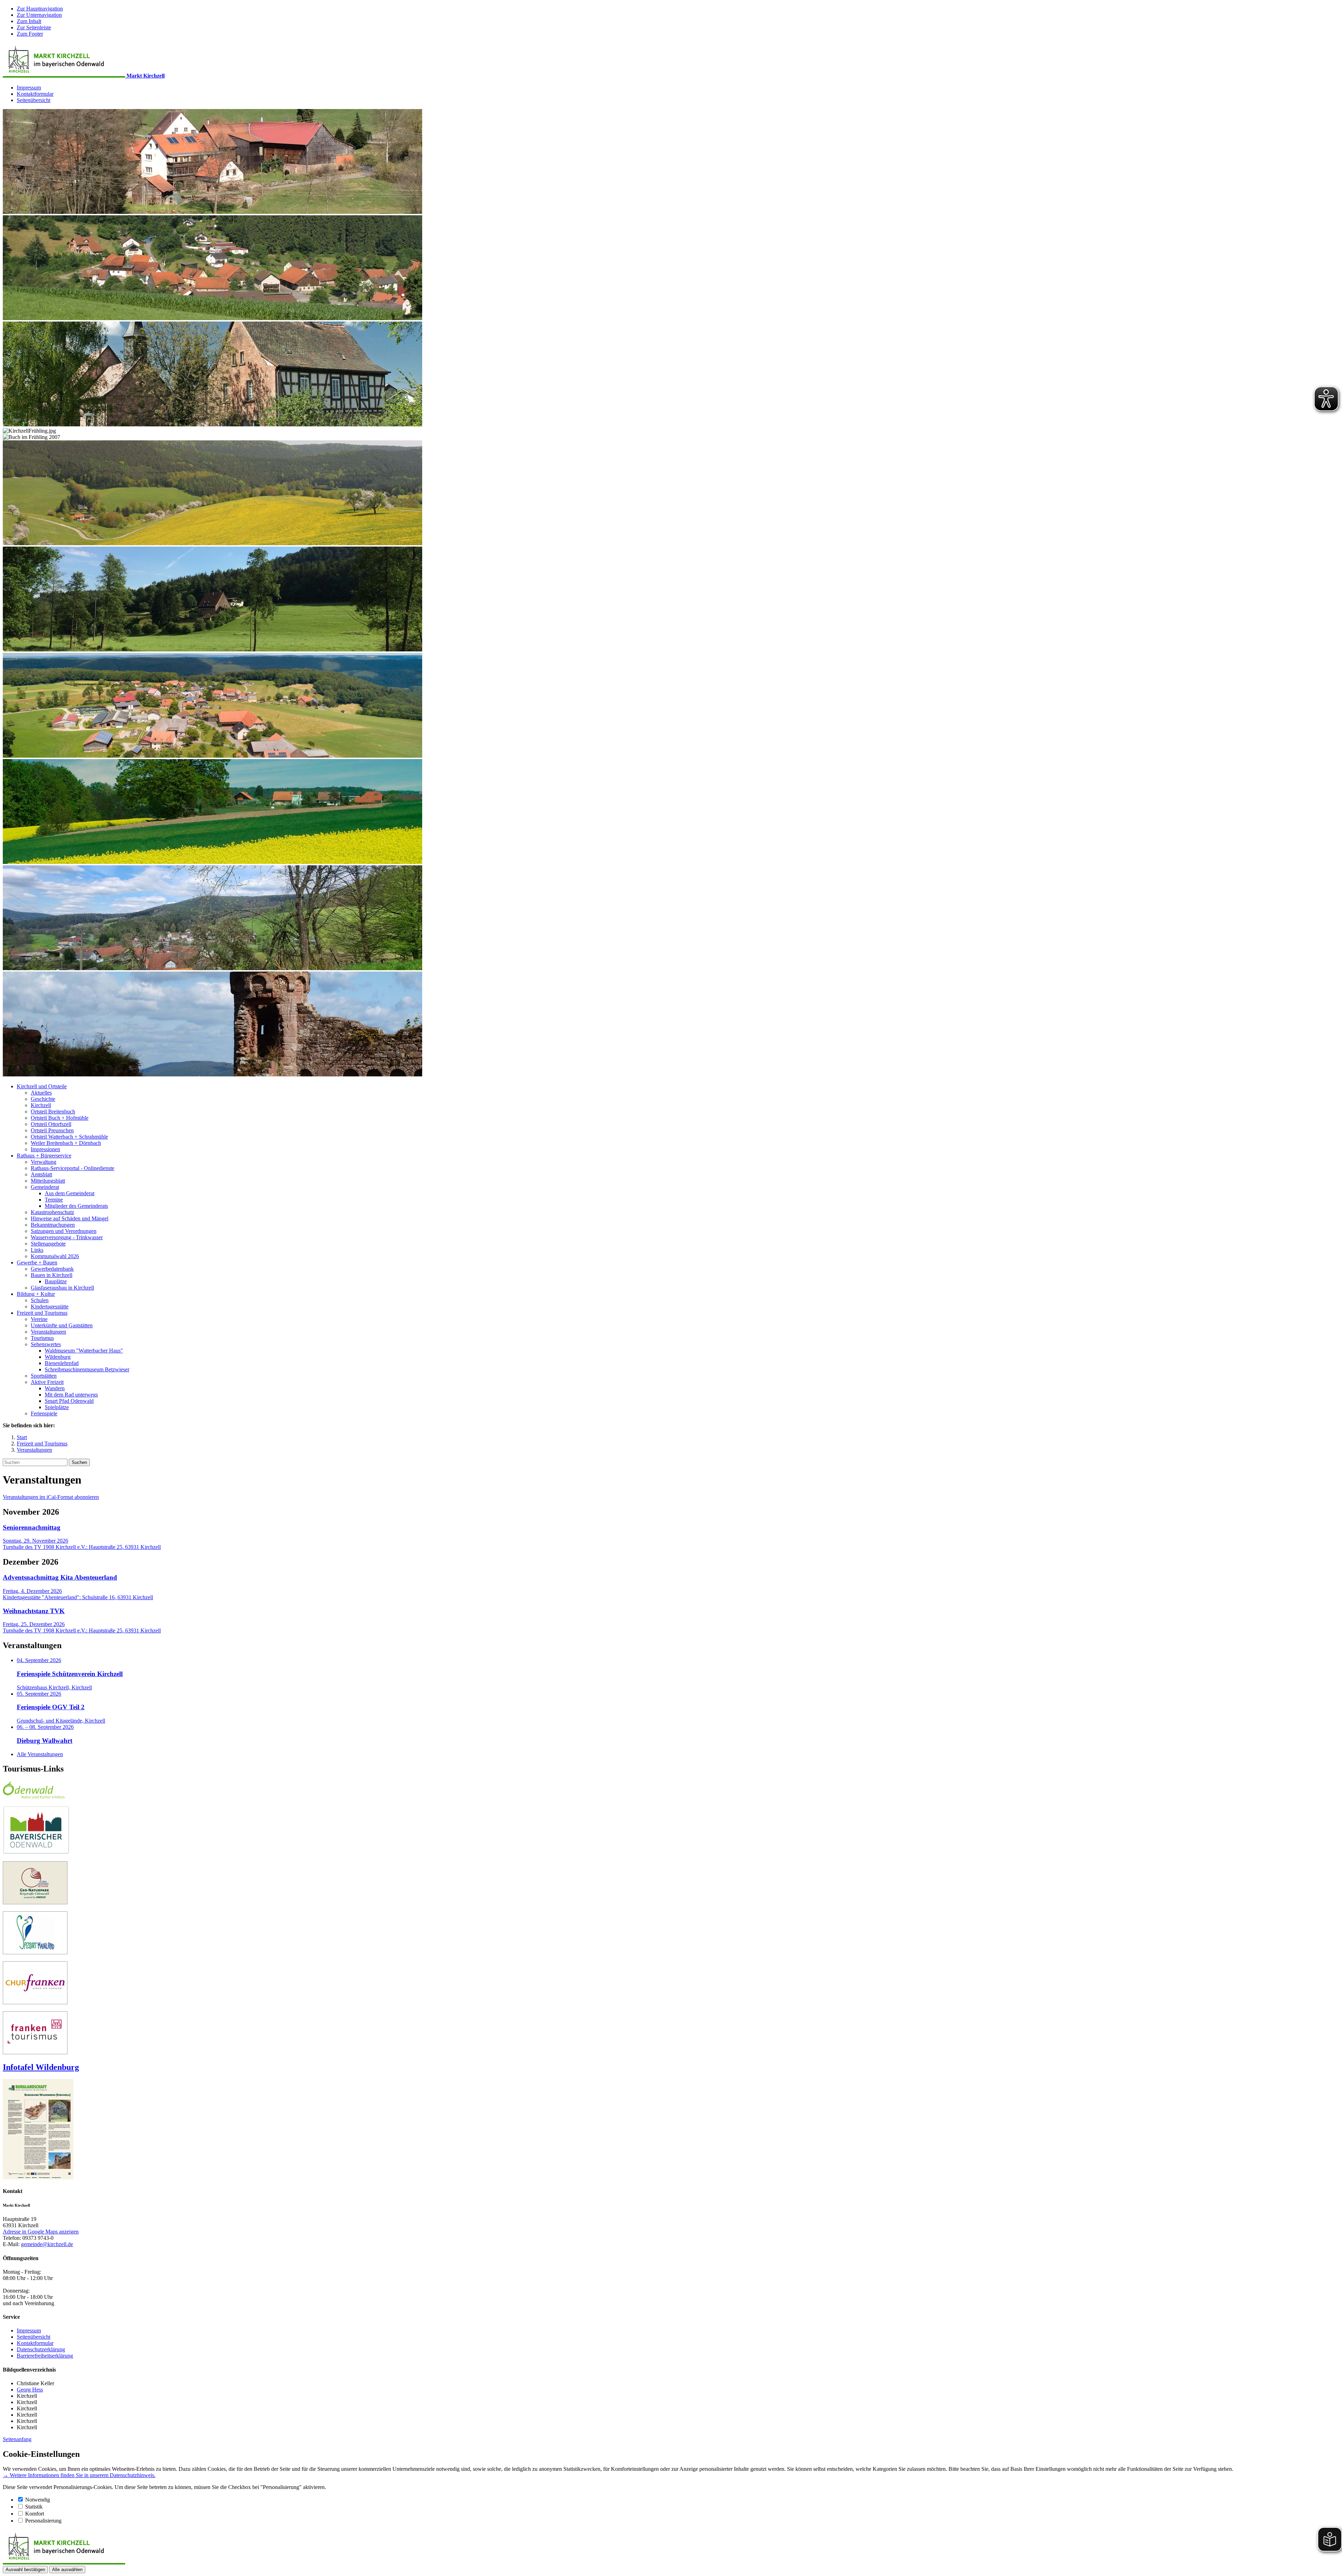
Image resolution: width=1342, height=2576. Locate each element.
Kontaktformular (35, 94)
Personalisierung (43, 2521)
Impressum (29, 88)
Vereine (39, 1319)
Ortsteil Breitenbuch (53, 1112)
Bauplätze (56, 1281)
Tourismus (42, 1338)
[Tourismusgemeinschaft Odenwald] (34, 1797)
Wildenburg (58, 1357)
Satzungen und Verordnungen (64, 1231)
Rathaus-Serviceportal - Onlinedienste (73, 1168)
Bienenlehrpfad (62, 1363)
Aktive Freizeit (47, 1382)
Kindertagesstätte (50, 1307)
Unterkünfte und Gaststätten (62, 1325)
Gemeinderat (45, 1187)
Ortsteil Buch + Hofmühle (60, 1118)
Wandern (55, 1388)
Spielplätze (57, 1407)
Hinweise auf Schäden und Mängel (70, 1218)
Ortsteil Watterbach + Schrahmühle (69, 1137)
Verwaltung (44, 1162)
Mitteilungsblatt (48, 1181)
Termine (54, 1200)
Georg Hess (30, 2390)
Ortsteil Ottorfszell (51, 1124)
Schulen (40, 1300)
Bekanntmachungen (53, 1225)
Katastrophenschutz (52, 1212)
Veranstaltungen (48, 1332)
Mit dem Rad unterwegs (71, 1395)
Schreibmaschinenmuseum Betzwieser (87, 1369)
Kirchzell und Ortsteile (42, 1086)
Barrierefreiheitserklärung (45, 2356)
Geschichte (43, 1099)
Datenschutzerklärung (41, 2349)
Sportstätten (44, 1376)
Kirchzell (41, 1105)
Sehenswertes (46, 1344)
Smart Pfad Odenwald (69, 1401)
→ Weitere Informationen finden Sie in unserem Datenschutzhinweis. (79, 2475)
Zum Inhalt (29, 21)
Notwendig (38, 2500)
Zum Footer (30, 34)
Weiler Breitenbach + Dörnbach (66, 1143)
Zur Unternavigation (39, 15)
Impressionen (45, 1149)
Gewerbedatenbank (52, 1269)
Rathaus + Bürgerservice (44, 1156)
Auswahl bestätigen (25, 2570)
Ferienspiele (44, 1413)
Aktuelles (41, 1093)
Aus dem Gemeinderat (70, 1193)
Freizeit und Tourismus (42, 1313)
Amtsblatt (41, 1174)
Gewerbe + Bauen (37, 1262)
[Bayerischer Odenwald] (36, 1852)
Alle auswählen (67, 2570)
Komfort (35, 2514)
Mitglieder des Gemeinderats (76, 1206)
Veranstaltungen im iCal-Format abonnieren (51, 1497)
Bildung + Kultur (36, 1294)
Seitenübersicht (34, 100)
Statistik (34, 2507)
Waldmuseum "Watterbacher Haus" (84, 1351)
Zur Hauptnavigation (40, 9)
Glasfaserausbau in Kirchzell (62, 1288)
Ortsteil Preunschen (52, 1130)
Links (37, 1250)
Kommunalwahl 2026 (55, 1256)
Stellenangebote (48, 1244)
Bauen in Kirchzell (52, 1275)
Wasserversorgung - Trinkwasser (67, 1237)
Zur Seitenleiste (34, 27)
